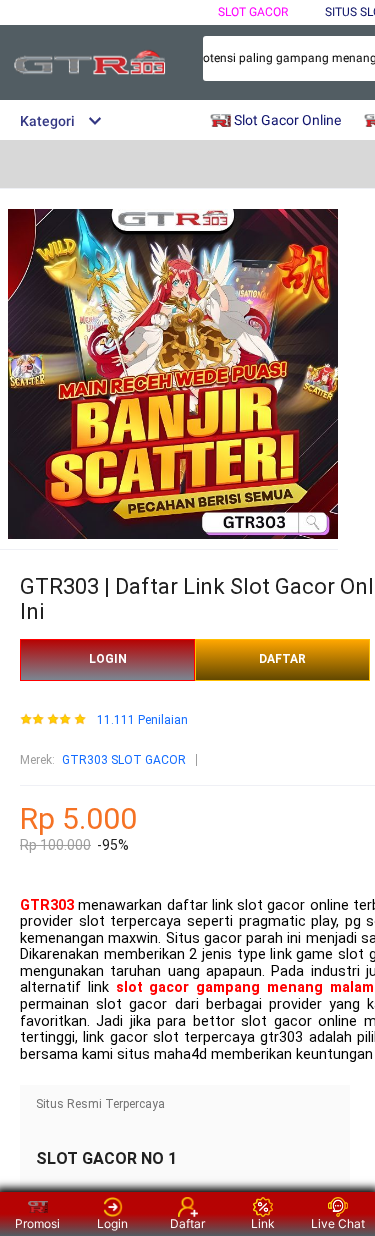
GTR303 (47, 905)
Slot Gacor (253, 12)
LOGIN (108, 659)
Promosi (37, 1223)
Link (263, 1223)
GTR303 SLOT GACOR (124, 760)
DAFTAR (282, 659)
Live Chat (338, 1223)
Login (112, 1223)
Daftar (187, 1223)
